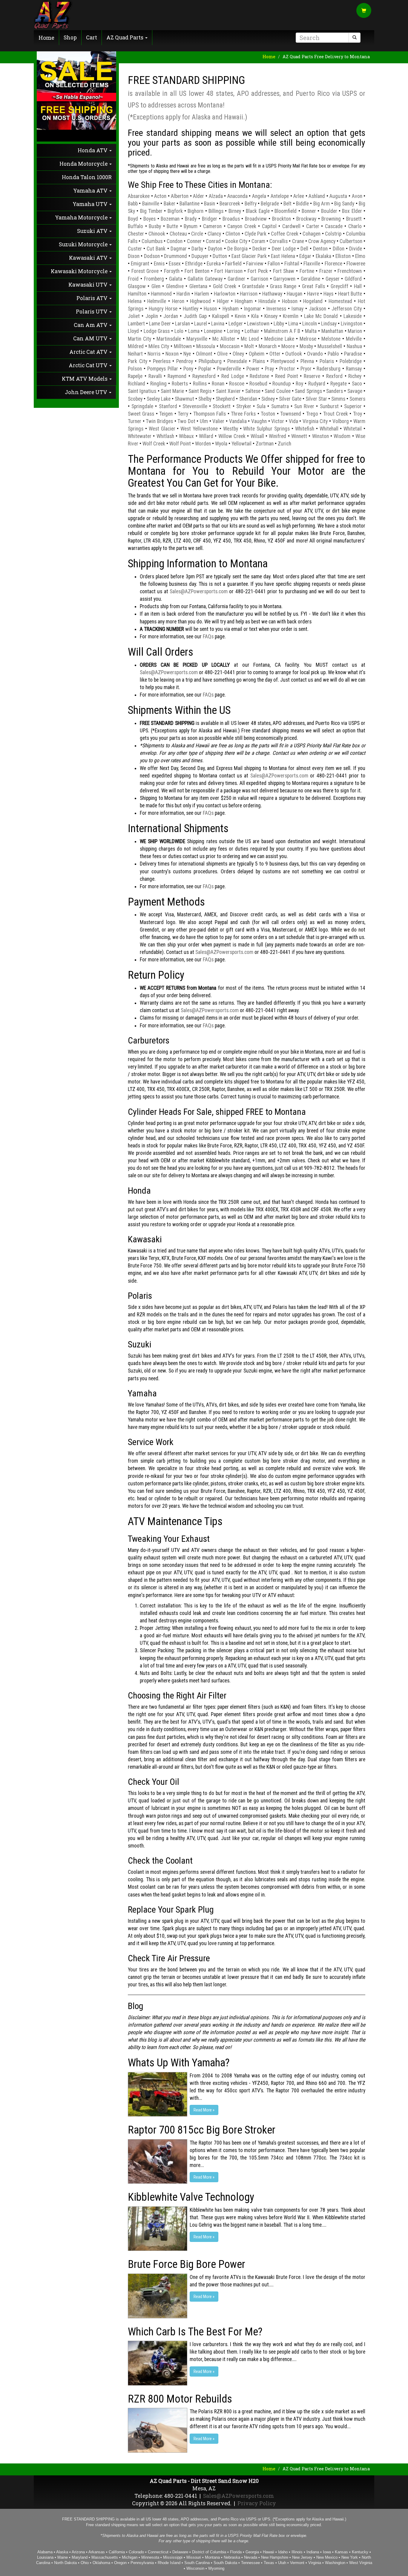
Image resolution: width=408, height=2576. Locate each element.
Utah (282, 2563)
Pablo (333, 354)
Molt (249, 346)
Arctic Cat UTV (89, 365)
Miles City (159, 346)
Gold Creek (225, 286)
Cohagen (312, 234)
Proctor (287, 369)
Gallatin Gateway (205, 279)
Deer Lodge (284, 249)
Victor (278, 421)
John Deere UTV (87, 392)
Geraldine (310, 279)
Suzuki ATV (93, 231)
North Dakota (65, 2563)
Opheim (257, 354)
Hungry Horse (163, 309)
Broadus (231, 219)
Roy (299, 384)
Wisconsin (195, 2568)
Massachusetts (105, 2557)
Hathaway (272, 294)
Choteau (178, 234)
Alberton (180, 196)
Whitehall (329, 429)
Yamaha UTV (91, 204)
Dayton (215, 249)
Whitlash (165, 436)
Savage (355, 391)
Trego (312, 414)
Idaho (283, 2552)
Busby (155, 226)
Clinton (233, 234)
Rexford (334, 376)
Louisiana (45, 2557)
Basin (210, 204)
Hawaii (269, 2552)
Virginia (315, 2563)
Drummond (175, 256)
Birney (235, 211)
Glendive (175, 286)
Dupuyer (200, 256)
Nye (187, 354)
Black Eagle (258, 211)
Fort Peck (258, 271)
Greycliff (339, 286)
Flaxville (312, 264)
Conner (194, 241)
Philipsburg (210, 361)
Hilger (223, 301)
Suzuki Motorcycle (84, 244)
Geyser (333, 279)
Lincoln (310, 324)
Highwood (200, 301)
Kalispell (221, 316)
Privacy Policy (257, 2503)
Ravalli (155, 376)
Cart (92, 37)
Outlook (294, 354)
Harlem (202, 294)
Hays (328, 294)
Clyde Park (256, 234)
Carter (313, 226)
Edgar (305, 256)
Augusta (338, 196)
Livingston (352, 324)
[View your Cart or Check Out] (364, 11)
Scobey (135, 399)
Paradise (353, 354)
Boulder (329, 211)
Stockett (222, 406)
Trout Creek (336, 414)
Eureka (214, 264)
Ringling (158, 384)
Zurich (284, 444)
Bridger (210, 219)
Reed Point (287, 376)
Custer (135, 249)
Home (46, 38)
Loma (194, 331)
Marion (355, 331)
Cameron (212, 226)
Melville (354, 339)
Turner (135, 421)
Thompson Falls (210, 414)
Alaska (62, 2552)
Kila (255, 316)
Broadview (256, 219)
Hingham (244, 301)
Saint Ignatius (142, 391)
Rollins (200, 384)
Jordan (171, 316)
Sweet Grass (141, 414)
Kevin (240, 316)
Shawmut (184, 399)
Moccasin (230, 346)
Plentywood (283, 361)
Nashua (354, 346)
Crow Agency (322, 241)
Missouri (194, 2557)
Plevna (307, 361)
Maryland (80, 2557)
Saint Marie (172, 391)
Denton (320, 249)
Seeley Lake (159, 399)
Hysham (231, 309)
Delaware (180, 2552)
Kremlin (291, 316)
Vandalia (238, 421)
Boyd (133, 219)
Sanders (335, 391)
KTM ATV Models (85, 379)
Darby (197, 249)
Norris (154, 354)
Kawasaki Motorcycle (80, 271)
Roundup (282, 384)
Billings (216, 211)
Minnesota (150, 2557)
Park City (138, 361)
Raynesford (204, 376)
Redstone (259, 376)
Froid (133, 279)
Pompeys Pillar (163, 369)
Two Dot (186, 421)
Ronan (218, 384)
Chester (136, 234)
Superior (353, 406)
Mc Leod (250, 339)
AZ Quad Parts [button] (125, 37)
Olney (238, 354)
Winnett (299, 436)
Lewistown (258, 324)
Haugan (295, 294)
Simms (338, 399)
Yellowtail (241, 444)
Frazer (326, 271)
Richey (355, 376)
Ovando (315, 354)
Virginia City (315, 421)
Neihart (135, 354)
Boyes (149, 219)
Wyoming (216, 2568)
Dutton (220, 256)
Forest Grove (145, 271)
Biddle (302, 204)
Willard (206, 436)
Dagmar (179, 249)
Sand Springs (308, 391)
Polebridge (351, 361)
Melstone (331, 339)
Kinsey (271, 316)
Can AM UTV (91, 338)
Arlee (299, 196)
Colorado (136, 2552)
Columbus (152, 241)
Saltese (253, 391)
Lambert (136, 324)
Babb (133, 204)
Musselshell (330, 346)
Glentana (198, 286)
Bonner (309, 211)
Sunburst (329, 406)
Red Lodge (233, 376)
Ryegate (339, 384)
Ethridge (194, 264)
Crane (298, 241)
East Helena (283, 256)
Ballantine (190, 204)
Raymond (177, 376)
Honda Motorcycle (84, 164)
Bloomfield (286, 211)
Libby (279, 324)
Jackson (317, 309)
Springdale (142, 406)
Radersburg (329, 369)
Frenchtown (350, 271)
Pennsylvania (142, 2563)
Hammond (161, 294)
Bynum (191, 226)
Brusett (354, 219)
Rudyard (317, 384)
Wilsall (257, 436)
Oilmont (204, 354)
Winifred (277, 436)
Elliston (343, 256)
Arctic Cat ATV (89, 352)
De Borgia (237, 249)
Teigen (166, 414)
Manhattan (332, 331)
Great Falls (313, 286)
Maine (63, 2557)
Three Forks (243, 414)
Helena (135, 301)
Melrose (308, 339)
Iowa (327, 2552)
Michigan (130, 2557)
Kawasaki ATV (89, 258)
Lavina (218, 324)
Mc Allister (224, 339)
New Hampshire (275, 2557)
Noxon (172, 354)
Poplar (205, 369)
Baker (170, 204)
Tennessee (250, 2563)
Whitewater (140, 436)
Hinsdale (267, 301)
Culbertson (351, 241)
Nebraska (232, 2557)
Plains (259, 361)
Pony (188, 369)
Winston (320, 436)
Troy (358, 414)
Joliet (134, 316)
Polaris (327, 361)
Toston (268, 414)
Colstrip (333, 234)
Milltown (183, 346)
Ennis (159, 264)
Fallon (274, 264)
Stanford (168, 406)
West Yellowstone (199, 429)
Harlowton (225, 294)
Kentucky (360, 2552)
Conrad (213, 241)
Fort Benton (197, 271)
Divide (356, 249)
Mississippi (173, 2557)
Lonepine (213, 331)
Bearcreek (230, 204)
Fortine (307, 271)
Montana (212, 2557)
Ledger (236, 324)
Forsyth (172, 271)
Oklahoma (101, 2563)
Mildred (136, 346)
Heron (178, 301)
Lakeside (353, 316)
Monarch (268, 346)
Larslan (182, 324)
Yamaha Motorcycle (82, 218)
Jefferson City (347, 309)
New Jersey (302, 2557)
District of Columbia (209, 2552)
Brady (191, 219)
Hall (358, 286)
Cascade (334, 226)
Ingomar (253, 309)
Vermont (297, 2563)
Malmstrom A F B (282, 331)
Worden (203, 444)
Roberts (180, 384)
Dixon (134, 256)
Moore (288, 346)
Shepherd (225, 399)
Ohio (85, 2563)
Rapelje (135, 376)
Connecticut (158, 2552)
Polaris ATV (93, 298)
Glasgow (137, 286)
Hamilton (137, 294)
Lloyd (133, 331)
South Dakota (225, 2563)
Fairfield (233, 264)
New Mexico (327, 2557)
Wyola (221, 444)
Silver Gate (290, 399)
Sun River (304, 406)
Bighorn (195, 211)
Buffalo (135, 226)
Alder (198, 196)
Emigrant (140, 264)
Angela (259, 196)
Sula (261, 406)
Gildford (353, 279)
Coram (258, 241)
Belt (287, 204)
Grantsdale (253, 286)
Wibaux (186, 436)
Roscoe (237, 384)
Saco (357, 384)
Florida (236, 2552)
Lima (293, 324)
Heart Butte (350, 294)
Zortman (265, 444)
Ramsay (354, 369)
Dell (304, 249)
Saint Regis (200, 391)
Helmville (157, 301)
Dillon (339, 249)
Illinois (297, 2552)
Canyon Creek (242, 226)
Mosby (306, 346)
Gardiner (236, 279)
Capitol (269, 226)
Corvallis (279, 241)
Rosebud (258, 384)
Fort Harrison (228, 271)
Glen (156, 286)
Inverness (276, 309)
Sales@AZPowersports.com (199, 591)
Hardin (183, 294)
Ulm (204, 421)
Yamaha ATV (91, 191)
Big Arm (322, 204)
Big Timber (151, 211)
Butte (172, 226)
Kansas (341, 2552)
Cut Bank (156, 249)
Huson (210, 309)
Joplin (152, 316)
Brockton (282, 219)
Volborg (341, 421)
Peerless (162, 361)
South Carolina (197, 2563)
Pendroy (185, 361)
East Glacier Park (249, 256)
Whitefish (305, 429)
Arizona (78, 2552)
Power (253, 369)
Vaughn (259, 421)
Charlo (355, 226)
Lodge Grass (157, 331)
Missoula (206, 346)
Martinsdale (169, 339)
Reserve (312, 376)
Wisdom (342, 436)
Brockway (306, 219)
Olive (222, 354)
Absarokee (139, 196)
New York (350, 2557)
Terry (183, 414)
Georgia (252, 2552)
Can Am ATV (91, 325)
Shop (70, 37)
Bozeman (170, 219)
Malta (311, 331)
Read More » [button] (204, 2110)
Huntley (191, 309)
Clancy (214, 234)
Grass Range (283, 286)
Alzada (216, 196)
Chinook (157, 234)
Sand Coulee (277, 391)
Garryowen (284, 279)
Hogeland (313, 301)
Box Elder (352, 211)
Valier (218, 421)
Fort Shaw (284, 271)
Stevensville (195, 406)
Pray (269, 369)
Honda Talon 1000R (87, 177)
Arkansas (97, 2552)
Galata (176, 279)
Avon (357, 196)
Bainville (151, 204)
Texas (269, 2563)
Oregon (120, 2563)
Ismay (297, 309)
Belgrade (270, 204)
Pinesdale (237, 361)
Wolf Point (180, 444)
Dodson (152, 256)
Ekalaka (323, 256)
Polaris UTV (92, 312)
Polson (135, 369)
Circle (197, 234)
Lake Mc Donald (321, 316)
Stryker (244, 406)
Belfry (251, 204)
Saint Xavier (228, 391)
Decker (260, 249)
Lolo (179, 331)
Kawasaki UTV (89, 285)
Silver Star (316, 399)
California (117, 2552)
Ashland (317, 196)
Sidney (268, 399)
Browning (331, 219)
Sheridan (248, 399)
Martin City (139, 339)
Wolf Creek (154, 444)
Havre (313, 294)
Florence (333, 264)
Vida (293, 421)
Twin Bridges (159, 421)
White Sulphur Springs (266, 429)
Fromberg (154, 279)
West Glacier (162, 429)
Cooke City (236, 241)
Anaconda (237, 196)
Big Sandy (344, 204)
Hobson (290, 301)
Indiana (313, 2552)
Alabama (45, 2552)
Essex (175, 264)
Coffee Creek (284, 234)
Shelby (205, 399)
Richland (136, 384)
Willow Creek (232, 436)
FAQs (208, 637)
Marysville (197, 339)
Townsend (291, 414)
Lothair (252, 331)
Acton (160, 196)
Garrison (259, 279)
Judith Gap (195, 316)
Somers (357, 399)
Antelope (280, 196)
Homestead (340, 301)
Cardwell (291, 226)
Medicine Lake (279, 339)
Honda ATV (93, 150)
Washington (335, 2563)
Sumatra (280, 406)
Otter (275, 354)
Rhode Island (169, 2563)
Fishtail (292, 264)
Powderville (229, 369)
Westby (231, 429)
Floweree (356, 264)
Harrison (249, 294)
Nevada (251, 2557)
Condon (175, 241)
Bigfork (175, 211)
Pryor (306, 369)
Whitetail (353, 429)
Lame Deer (160, 324)
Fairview (255, 264)
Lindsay (329, 324)
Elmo (360, 256)
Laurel (201, 324)
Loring (234, 331)
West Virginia (361, 2563)
